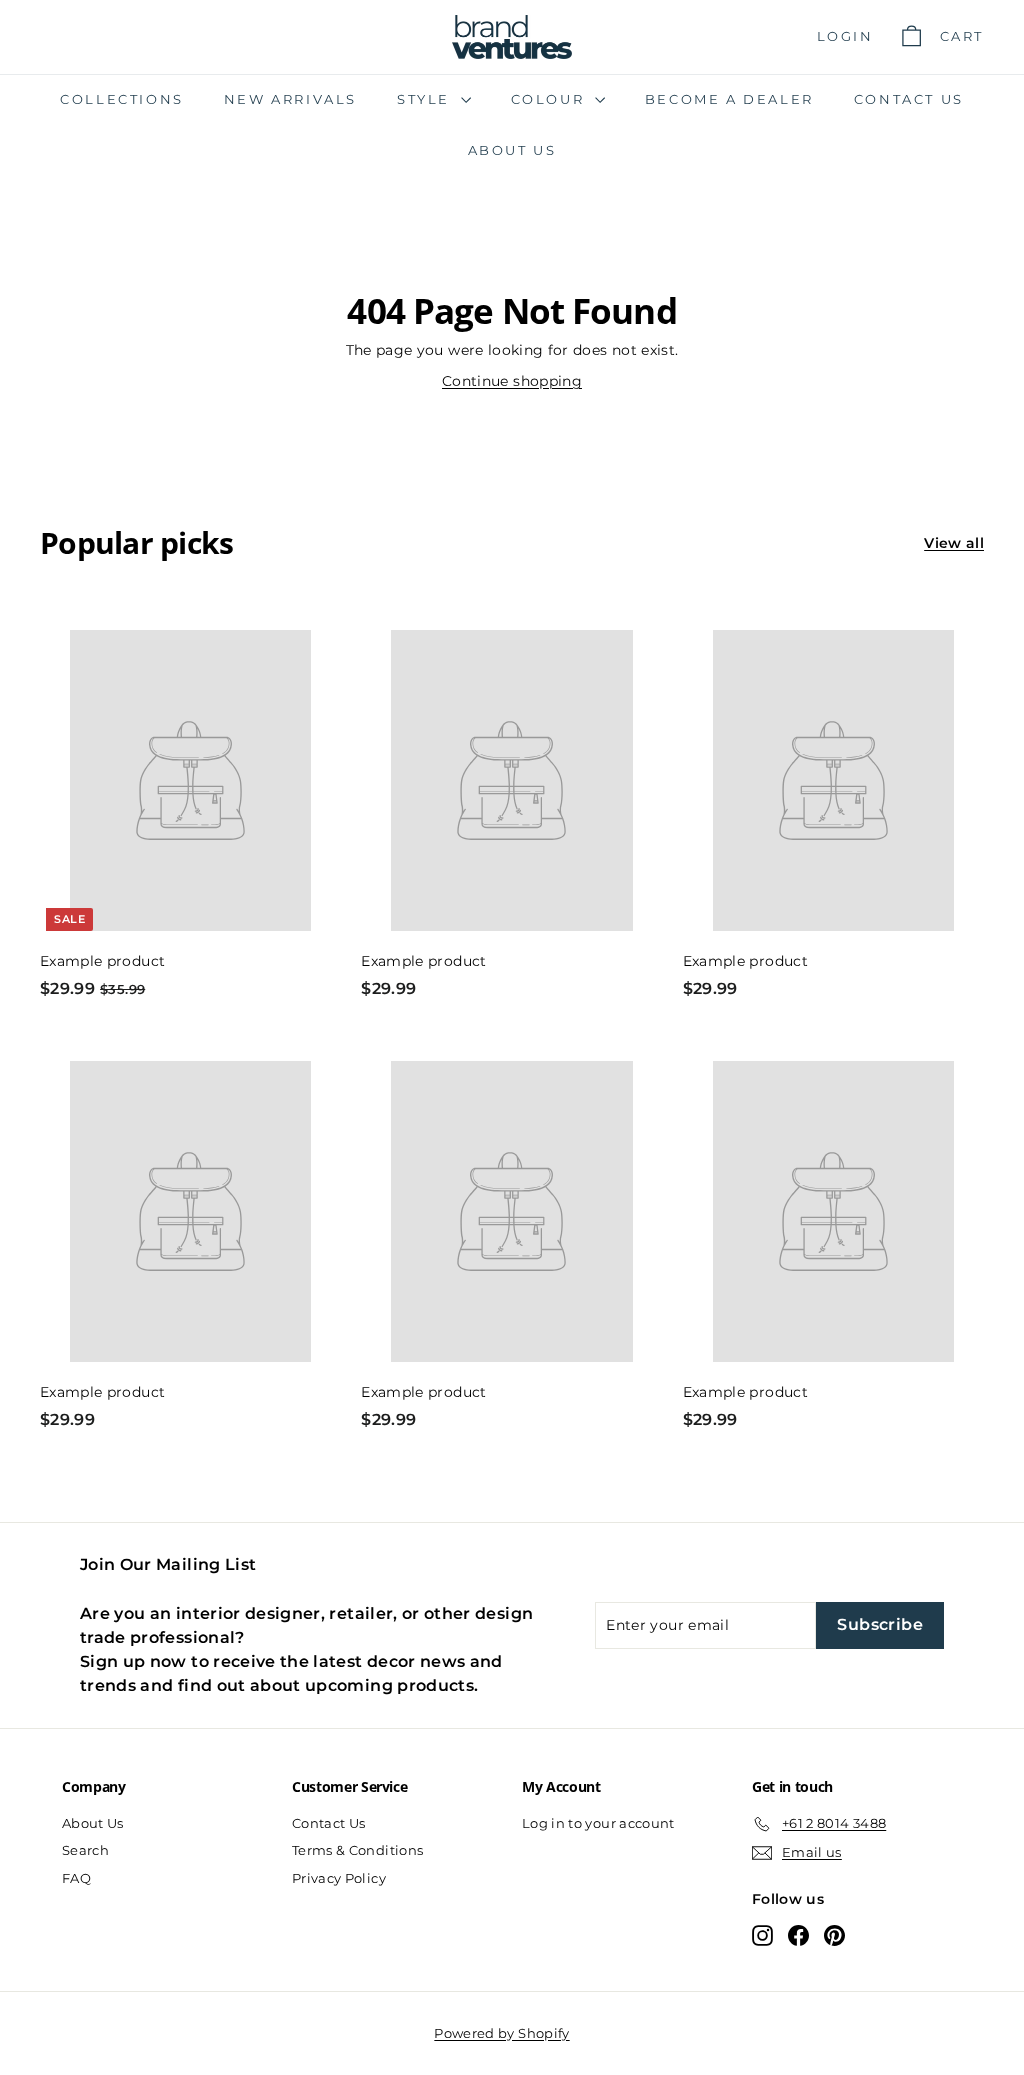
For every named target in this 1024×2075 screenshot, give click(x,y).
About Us (512, 150)
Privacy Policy (339, 1878)
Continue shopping (512, 381)
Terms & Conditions (357, 1850)
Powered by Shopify (501, 2033)
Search (85, 1850)
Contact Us (909, 99)
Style (426, 99)
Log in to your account (598, 1823)
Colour (550, 99)
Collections (122, 99)
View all (954, 543)
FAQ (76, 1878)
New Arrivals (290, 99)
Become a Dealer (729, 99)
